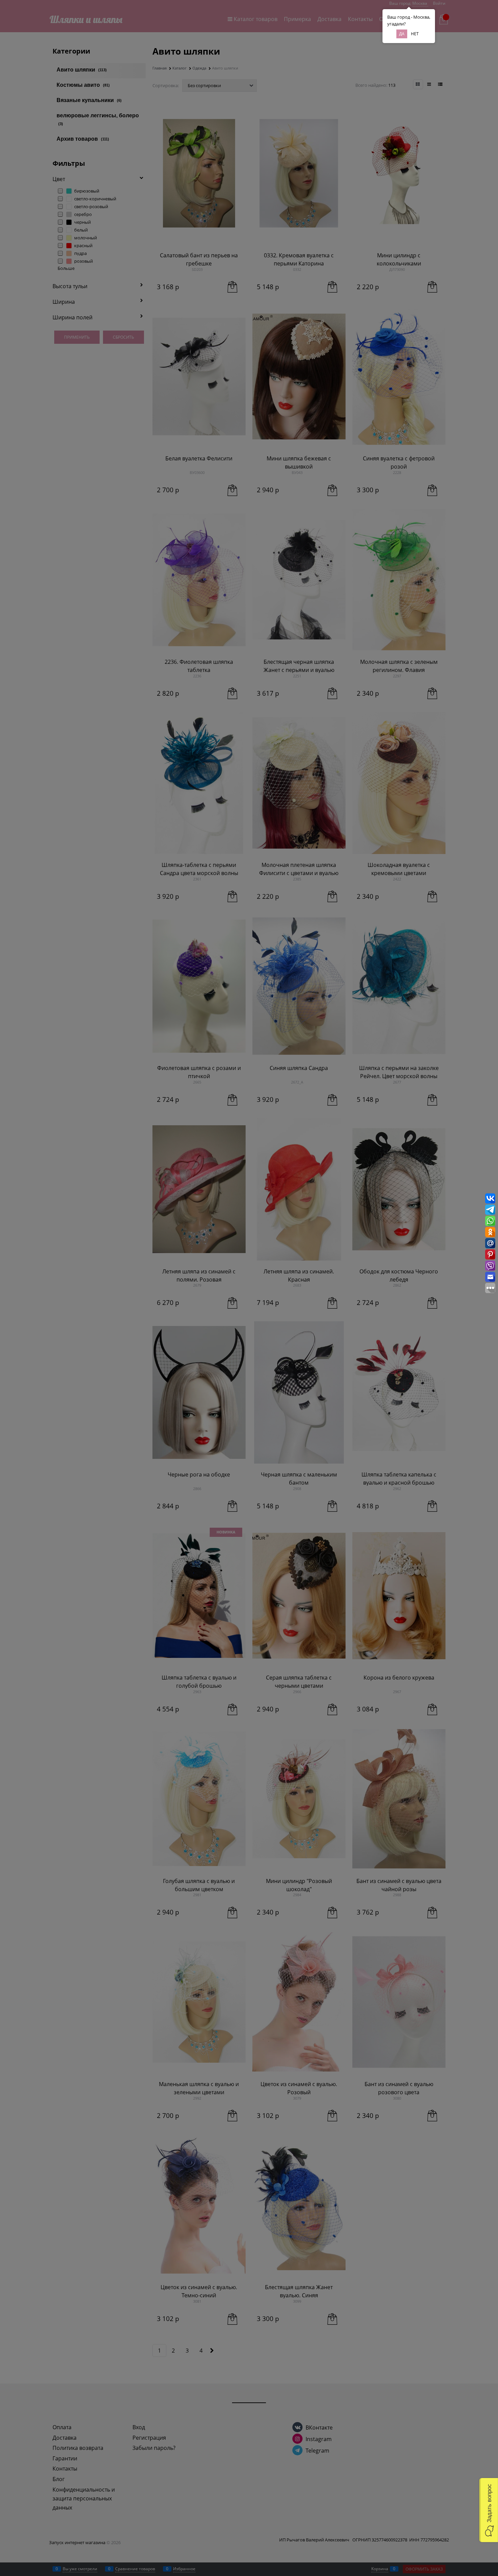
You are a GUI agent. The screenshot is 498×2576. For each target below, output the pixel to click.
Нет (415, 34)
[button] (489, 2510)
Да (402, 34)
